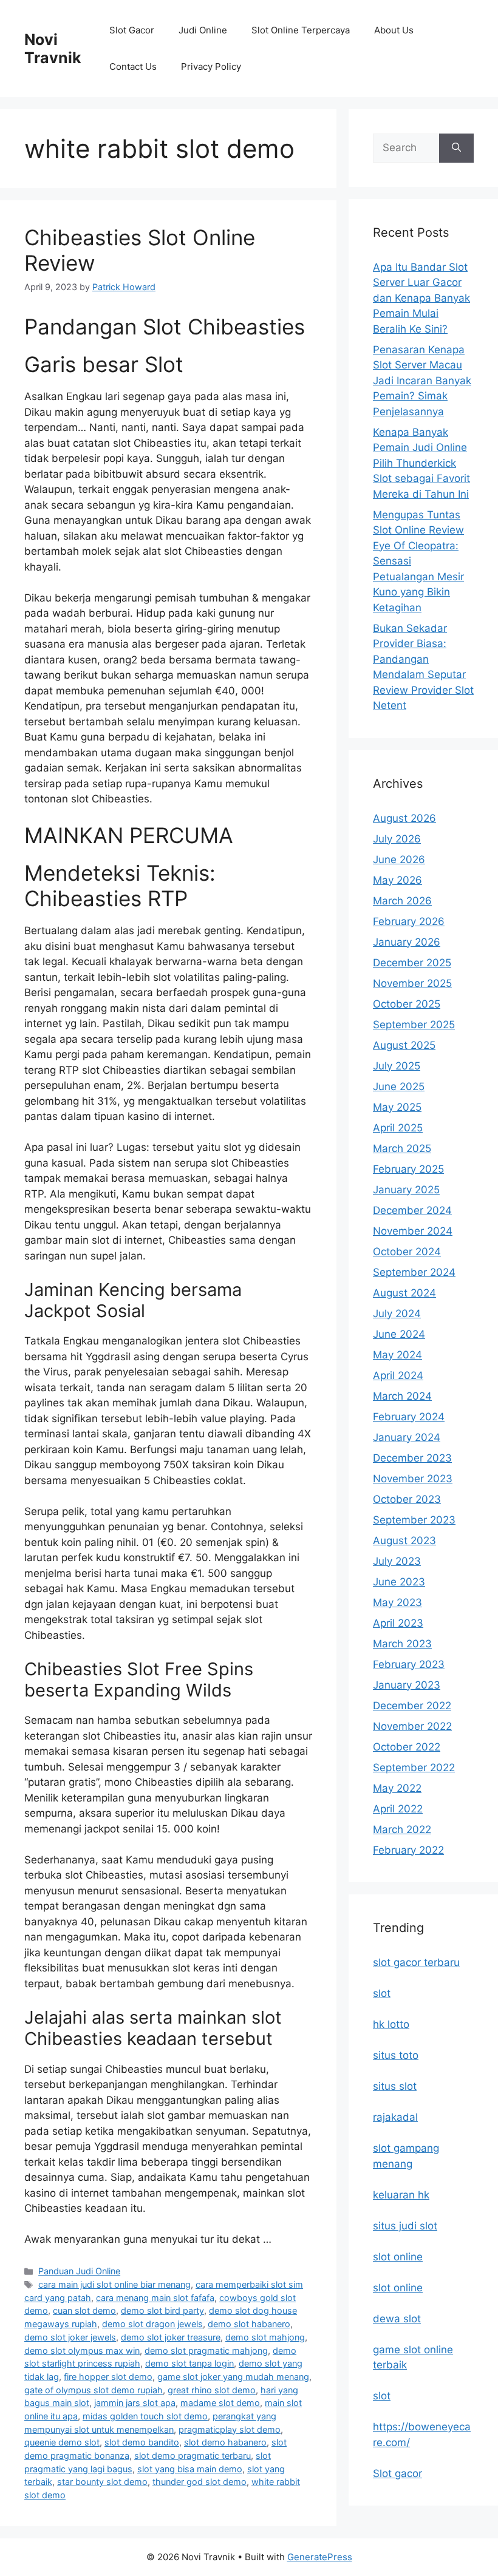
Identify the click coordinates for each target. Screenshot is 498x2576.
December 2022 (412, 1706)
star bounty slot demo (102, 2482)
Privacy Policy (211, 66)
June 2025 (399, 1086)
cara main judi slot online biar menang (114, 2284)
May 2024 (397, 1355)
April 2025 (398, 1128)
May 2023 (397, 1602)
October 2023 (407, 1499)
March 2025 (402, 1148)
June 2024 (399, 1334)
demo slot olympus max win (82, 2351)
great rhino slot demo (212, 2390)
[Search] (456, 148)
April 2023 (398, 1623)
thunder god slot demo (200, 2482)
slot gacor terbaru (416, 1962)
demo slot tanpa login (189, 2363)
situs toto (396, 2055)
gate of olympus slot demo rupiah (94, 2390)
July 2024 (397, 1313)
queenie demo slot (62, 2442)
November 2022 (412, 1726)
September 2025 (414, 1025)
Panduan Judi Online (79, 2271)
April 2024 (398, 1375)
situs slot (395, 2086)
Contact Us (133, 66)
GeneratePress (320, 2557)
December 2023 (412, 1458)
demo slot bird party (162, 2310)
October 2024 (407, 1252)
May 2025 (397, 1107)
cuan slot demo (84, 2310)
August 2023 (404, 1541)
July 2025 (397, 1066)
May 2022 (397, 1788)
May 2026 (397, 880)
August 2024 (404, 1293)
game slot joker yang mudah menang (233, 2377)
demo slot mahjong (265, 2337)
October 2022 (407, 1747)
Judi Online (203, 30)
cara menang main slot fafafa (155, 2298)
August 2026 (404, 818)
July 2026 (397, 839)
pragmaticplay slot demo (230, 2429)
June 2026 (399, 859)
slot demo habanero (225, 2442)
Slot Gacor (132, 30)
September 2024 (414, 1272)
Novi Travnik (53, 49)
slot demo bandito (142, 2442)
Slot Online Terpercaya (301, 30)
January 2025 (406, 1190)
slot (382, 1993)
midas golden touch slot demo (145, 2416)
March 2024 (402, 1396)
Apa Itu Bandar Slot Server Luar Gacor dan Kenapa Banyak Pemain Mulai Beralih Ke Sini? (421, 298)
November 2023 (413, 1479)
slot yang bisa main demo (190, 2469)
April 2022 (398, 1809)
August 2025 (404, 1045)
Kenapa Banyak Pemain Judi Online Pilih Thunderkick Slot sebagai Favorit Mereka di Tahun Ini (421, 463)
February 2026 (409, 921)
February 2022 (408, 1850)
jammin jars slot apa (135, 2403)
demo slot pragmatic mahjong (206, 2351)
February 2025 (408, 1169)
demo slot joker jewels (70, 2337)
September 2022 (414, 1768)
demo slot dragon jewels (152, 2324)
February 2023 (409, 1664)
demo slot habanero (249, 2324)
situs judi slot (405, 2226)
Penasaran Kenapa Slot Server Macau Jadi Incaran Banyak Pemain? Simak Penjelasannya (422, 381)
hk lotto (391, 2024)
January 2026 (407, 942)
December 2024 (412, 1210)
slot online (398, 2257)
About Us (394, 30)
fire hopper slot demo (108, 2377)
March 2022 (402, 1829)
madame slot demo (220, 2403)
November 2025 (412, 983)
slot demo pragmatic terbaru (193, 2456)
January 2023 (407, 1685)
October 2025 (407, 1004)
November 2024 (413, 1231)
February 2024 (409, 1417)
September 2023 (414, 1520)
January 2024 (407, 1437)
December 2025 (412, 963)
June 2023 (399, 1582)
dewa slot (397, 2319)
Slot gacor (397, 2473)
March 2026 (402, 901)
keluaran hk (401, 2195)
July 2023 (397, 1561)
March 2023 (402, 1644)
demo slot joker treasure (171, 2337)
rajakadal (395, 2117)
